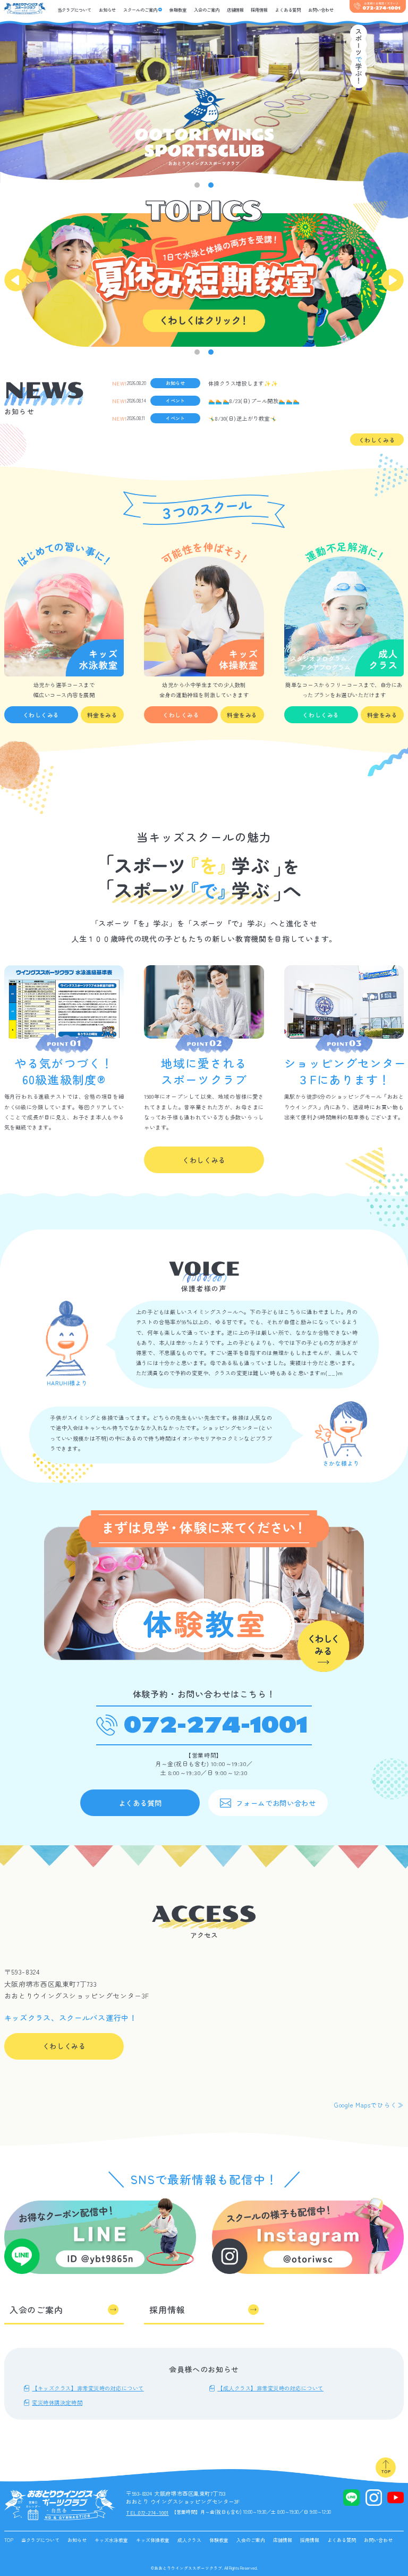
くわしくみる (377, 440)
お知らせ (107, 10)
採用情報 (259, 10)
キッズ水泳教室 (111, 2540)
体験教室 (178, 10)
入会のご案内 (207, 10)
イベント (175, 401)
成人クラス (189, 2540)
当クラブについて (74, 10)
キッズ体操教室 (153, 2540)
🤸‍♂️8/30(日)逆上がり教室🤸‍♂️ (243, 418)
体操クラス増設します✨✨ (243, 383)
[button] (197, 185)
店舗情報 (235, 10)
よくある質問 (288, 10)
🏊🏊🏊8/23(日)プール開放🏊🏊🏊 (254, 400)
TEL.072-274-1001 (147, 2512)
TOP (9, 2540)
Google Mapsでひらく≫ (369, 2105)
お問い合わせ (321, 10)
